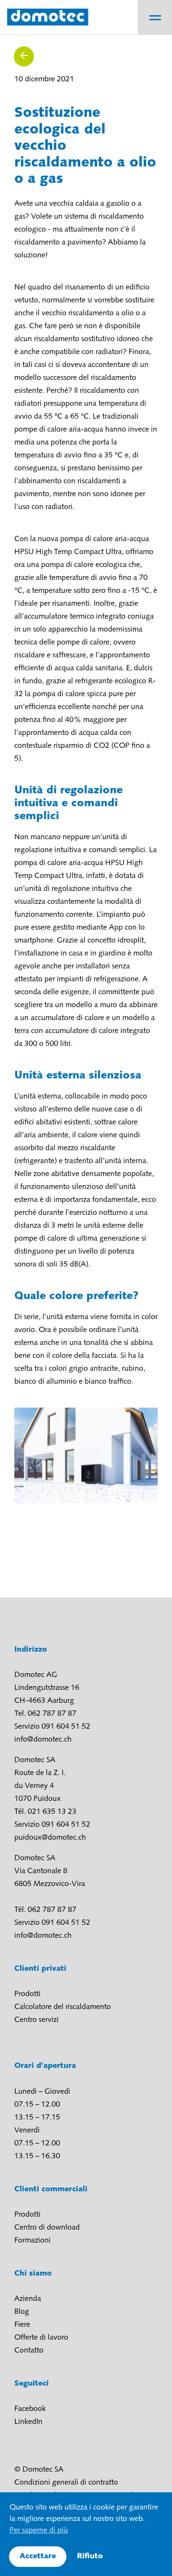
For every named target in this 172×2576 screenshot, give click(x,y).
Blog (22, 2312)
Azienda (28, 2299)
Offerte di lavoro (41, 2338)
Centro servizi (37, 2020)
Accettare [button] (38, 2556)
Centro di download (47, 2228)
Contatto (29, 2351)
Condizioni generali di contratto (66, 2483)
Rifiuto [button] (90, 2556)
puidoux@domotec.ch (50, 1838)
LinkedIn (28, 2422)
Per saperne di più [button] (39, 2531)
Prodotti (27, 1994)
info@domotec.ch (43, 1740)
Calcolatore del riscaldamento (63, 2007)
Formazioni (32, 2241)
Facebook (30, 2409)
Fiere (22, 2325)
